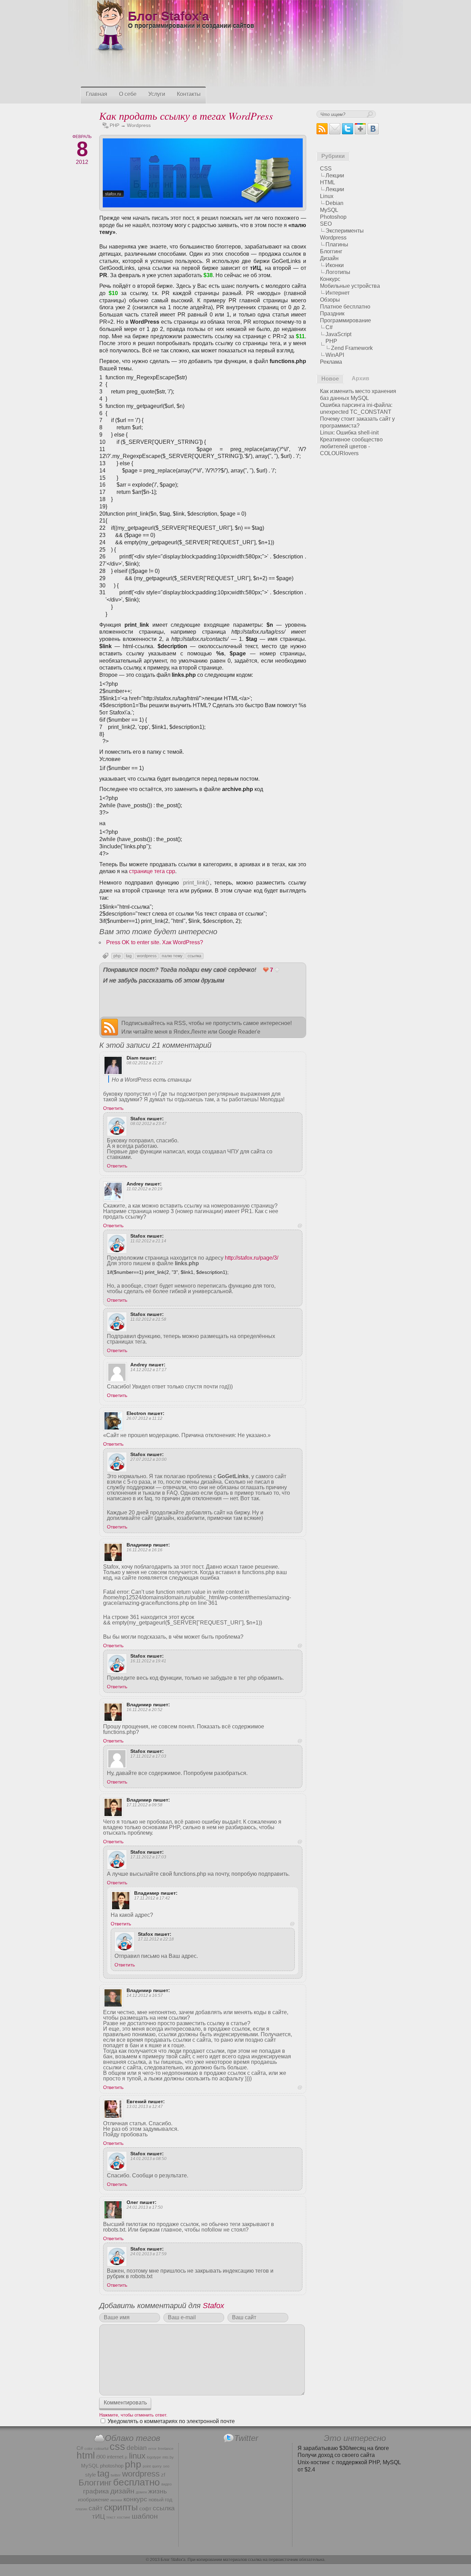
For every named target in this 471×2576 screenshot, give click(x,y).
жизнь (158, 2491)
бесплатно (137, 2482)
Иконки (335, 265)
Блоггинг (331, 251)
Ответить (113, 1108)
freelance (166, 2449)
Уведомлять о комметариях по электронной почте (171, 2421)
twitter (116, 2475)
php (117, 956)
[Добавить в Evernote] (176, 1008)
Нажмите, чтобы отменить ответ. (133, 2415)
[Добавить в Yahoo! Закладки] (255, 995)
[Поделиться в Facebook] (137, 995)
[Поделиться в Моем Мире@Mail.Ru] (189, 995)
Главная (97, 94)
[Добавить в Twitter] (111, 995)
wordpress (147, 956)
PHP (114, 125)
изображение (93, 2500)
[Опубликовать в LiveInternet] (216, 995)
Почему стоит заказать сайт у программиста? (357, 422)
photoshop (112, 2466)
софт (145, 2509)
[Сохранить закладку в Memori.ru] (242, 1008)
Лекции (335, 175)
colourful (101, 2449)
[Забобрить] (189, 1008)
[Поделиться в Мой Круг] (281, 995)
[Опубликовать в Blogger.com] (268, 995)
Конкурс (330, 279)
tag (129, 956)
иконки (116, 2500)
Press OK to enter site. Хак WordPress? (155, 942)
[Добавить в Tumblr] (124, 1008)
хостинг (124, 2517)
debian (137, 2448)
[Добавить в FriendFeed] (150, 1008)
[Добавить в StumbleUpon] (281, 1008)
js (126, 2457)
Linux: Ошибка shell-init (349, 433)
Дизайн (329, 258)
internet (115, 2457)
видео (167, 2484)
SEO (326, 224)
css (117, 2446)
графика (96, 2491)
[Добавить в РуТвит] (294, 1008)
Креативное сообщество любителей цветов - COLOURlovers (351, 446)
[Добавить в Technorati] (216, 1008)
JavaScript (338, 334)
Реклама (331, 362)
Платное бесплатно (345, 307)
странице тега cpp (152, 871)
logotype (154, 2457)
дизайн (122, 2491)
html (86, 2455)
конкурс (135, 2499)
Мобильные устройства (350, 286)
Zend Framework (352, 348)
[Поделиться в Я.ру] (150, 995)
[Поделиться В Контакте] (163, 995)
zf (163, 2475)
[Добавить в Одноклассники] (176, 995)
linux (137, 2456)
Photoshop (333, 217)
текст (111, 2517)
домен (141, 2492)
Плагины (337, 245)
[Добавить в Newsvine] (268, 1008)
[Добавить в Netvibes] (255, 1008)
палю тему (172, 956)
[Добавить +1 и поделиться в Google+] (124, 995)
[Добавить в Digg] (111, 1008)
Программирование (345, 320)
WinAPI (335, 355)
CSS (326, 169)
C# (329, 327)
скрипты (121, 2507)
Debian (334, 203)
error (152, 2449)
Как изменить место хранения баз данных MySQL (358, 395)
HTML (328, 182)
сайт (96, 2508)
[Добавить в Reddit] (294, 995)
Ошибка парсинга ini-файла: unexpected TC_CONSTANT (356, 408)
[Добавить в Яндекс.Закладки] (242, 995)
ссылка (194, 956)
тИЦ (98, 2516)
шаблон (145, 2516)
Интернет (338, 293)
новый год (161, 2500)
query (157, 2466)
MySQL (329, 210)
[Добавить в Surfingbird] (202, 1008)
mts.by (168, 2457)
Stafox (213, 2306)
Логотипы (338, 272)
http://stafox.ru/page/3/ (252, 1258)
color (89, 2449)
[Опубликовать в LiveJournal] (202, 995)
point (147, 2466)
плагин (81, 2509)
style (91, 2475)
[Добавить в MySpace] (163, 1008)
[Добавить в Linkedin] (229, 1008)
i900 (101, 2457)
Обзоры (330, 300)
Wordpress (139, 125)
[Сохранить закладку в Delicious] (137, 1008)
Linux (327, 196)
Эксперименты (345, 231)
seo (166, 2466)
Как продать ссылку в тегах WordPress (186, 116)
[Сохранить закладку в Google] (229, 995)
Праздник (332, 314)
